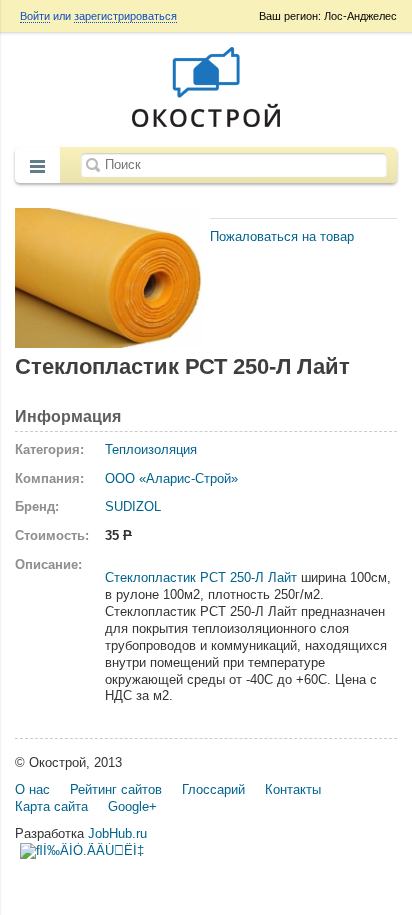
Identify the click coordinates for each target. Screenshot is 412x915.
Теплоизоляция (151, 449)
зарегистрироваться (125, 16)
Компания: (49, 478)
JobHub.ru (117, 833)
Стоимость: (52, 535)
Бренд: (37, 506)
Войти (35, 16)
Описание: (48, 564)
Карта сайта (51, 806)
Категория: (49, 449)
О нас (32, 789)
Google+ (132, 806)
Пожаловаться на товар (282, 236)
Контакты (293, 789)
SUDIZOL (133, 506)
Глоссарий (213, 789)
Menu (37, 167)
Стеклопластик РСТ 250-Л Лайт (201, 577)
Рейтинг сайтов (116, 789)
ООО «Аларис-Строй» (171, 478)
